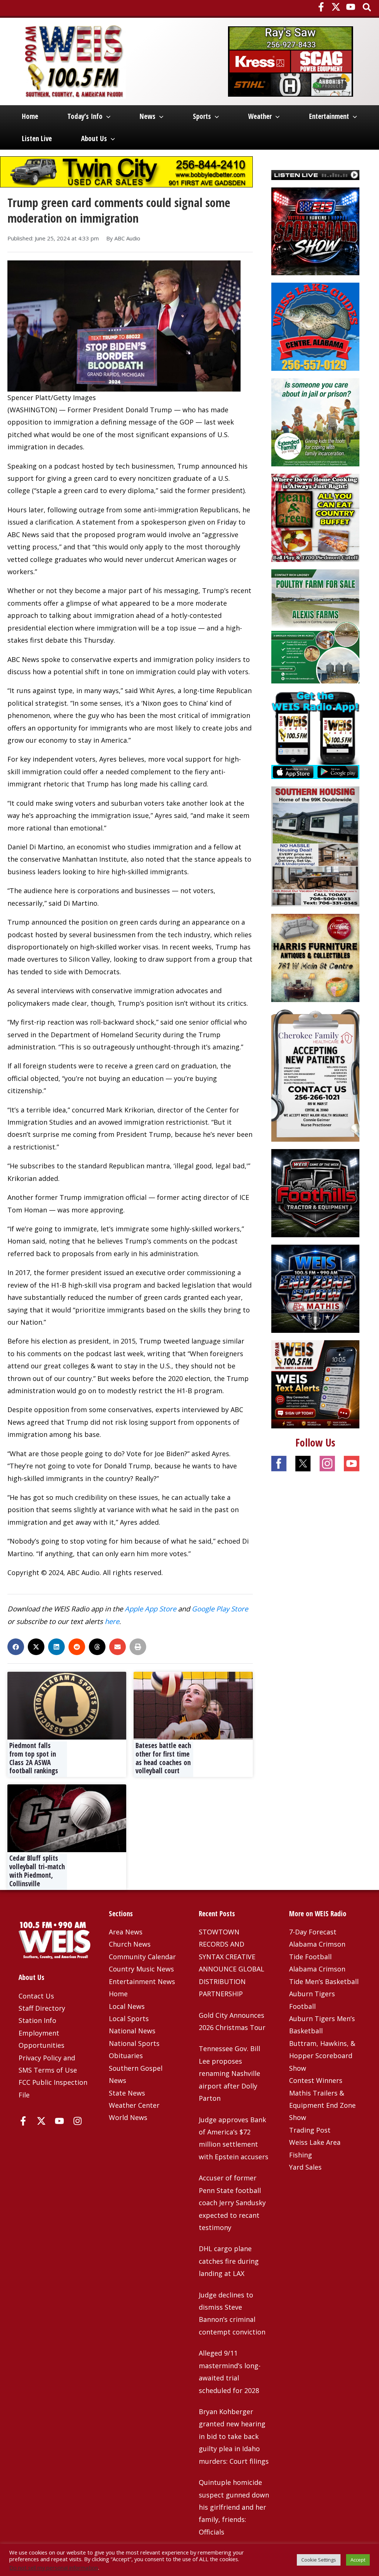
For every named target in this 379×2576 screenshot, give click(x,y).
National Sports (134, 2043)
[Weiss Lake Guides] (315, 326)
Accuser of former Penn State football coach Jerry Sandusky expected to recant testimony (232, 2203)
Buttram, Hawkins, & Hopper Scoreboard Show (322, 2056)
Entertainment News (142, 1981)
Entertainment (329, 116)
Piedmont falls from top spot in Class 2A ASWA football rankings (34, 1758)
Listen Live (37, 139)
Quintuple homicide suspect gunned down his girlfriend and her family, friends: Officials (234, 2507)
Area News (126, 1932)
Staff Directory (42, 2008)
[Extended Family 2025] (315, 422)
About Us (94, 139)
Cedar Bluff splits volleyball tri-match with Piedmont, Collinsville (37, 1871)
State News (127, 2093)
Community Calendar (142, 1957)
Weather (260, 116)
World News (128, 2117)
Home (30, 116)
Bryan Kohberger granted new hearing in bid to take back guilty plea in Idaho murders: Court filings (234, 2436)
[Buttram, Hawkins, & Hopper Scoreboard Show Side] (315, 230)
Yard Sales (305, 2167)
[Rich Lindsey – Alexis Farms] (315, 626)
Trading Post (310, 2130)
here (112, 1621)
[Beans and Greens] (315, 517)
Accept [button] (358, 2560)
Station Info (37, 2020)
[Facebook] (321, 7)
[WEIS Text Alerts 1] (315, 1384)
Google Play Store (220, 1609)
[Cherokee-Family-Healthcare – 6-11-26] (315, 1075)
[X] (336, 7)
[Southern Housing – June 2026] (315, 846)
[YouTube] (351, 7)
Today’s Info (85, 116)
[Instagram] (78, 2121)
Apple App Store (150, 1609)
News (147, 116)
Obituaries (126, 2056)
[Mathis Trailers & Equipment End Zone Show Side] (315, 1288)
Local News (127, 2006)
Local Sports (129, 2018)
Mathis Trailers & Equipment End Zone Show (322, 2105)
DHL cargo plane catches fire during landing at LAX (229, 2261)
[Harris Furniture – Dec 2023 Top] (315, 957)
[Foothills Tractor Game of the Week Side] (315, 1192)
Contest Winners (316, 2080)
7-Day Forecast (313, 1932)
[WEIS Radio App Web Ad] (315, 734)
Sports (202, 116)
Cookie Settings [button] (319, 2560)
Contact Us (36, 1996)
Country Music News (141, 1969)
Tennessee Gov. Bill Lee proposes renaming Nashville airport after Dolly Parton (229, 2073)
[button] (367, 8)
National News (132, 2031)
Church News (130, 1944)
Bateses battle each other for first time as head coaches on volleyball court (163, 1758)
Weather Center (134, 2105)
